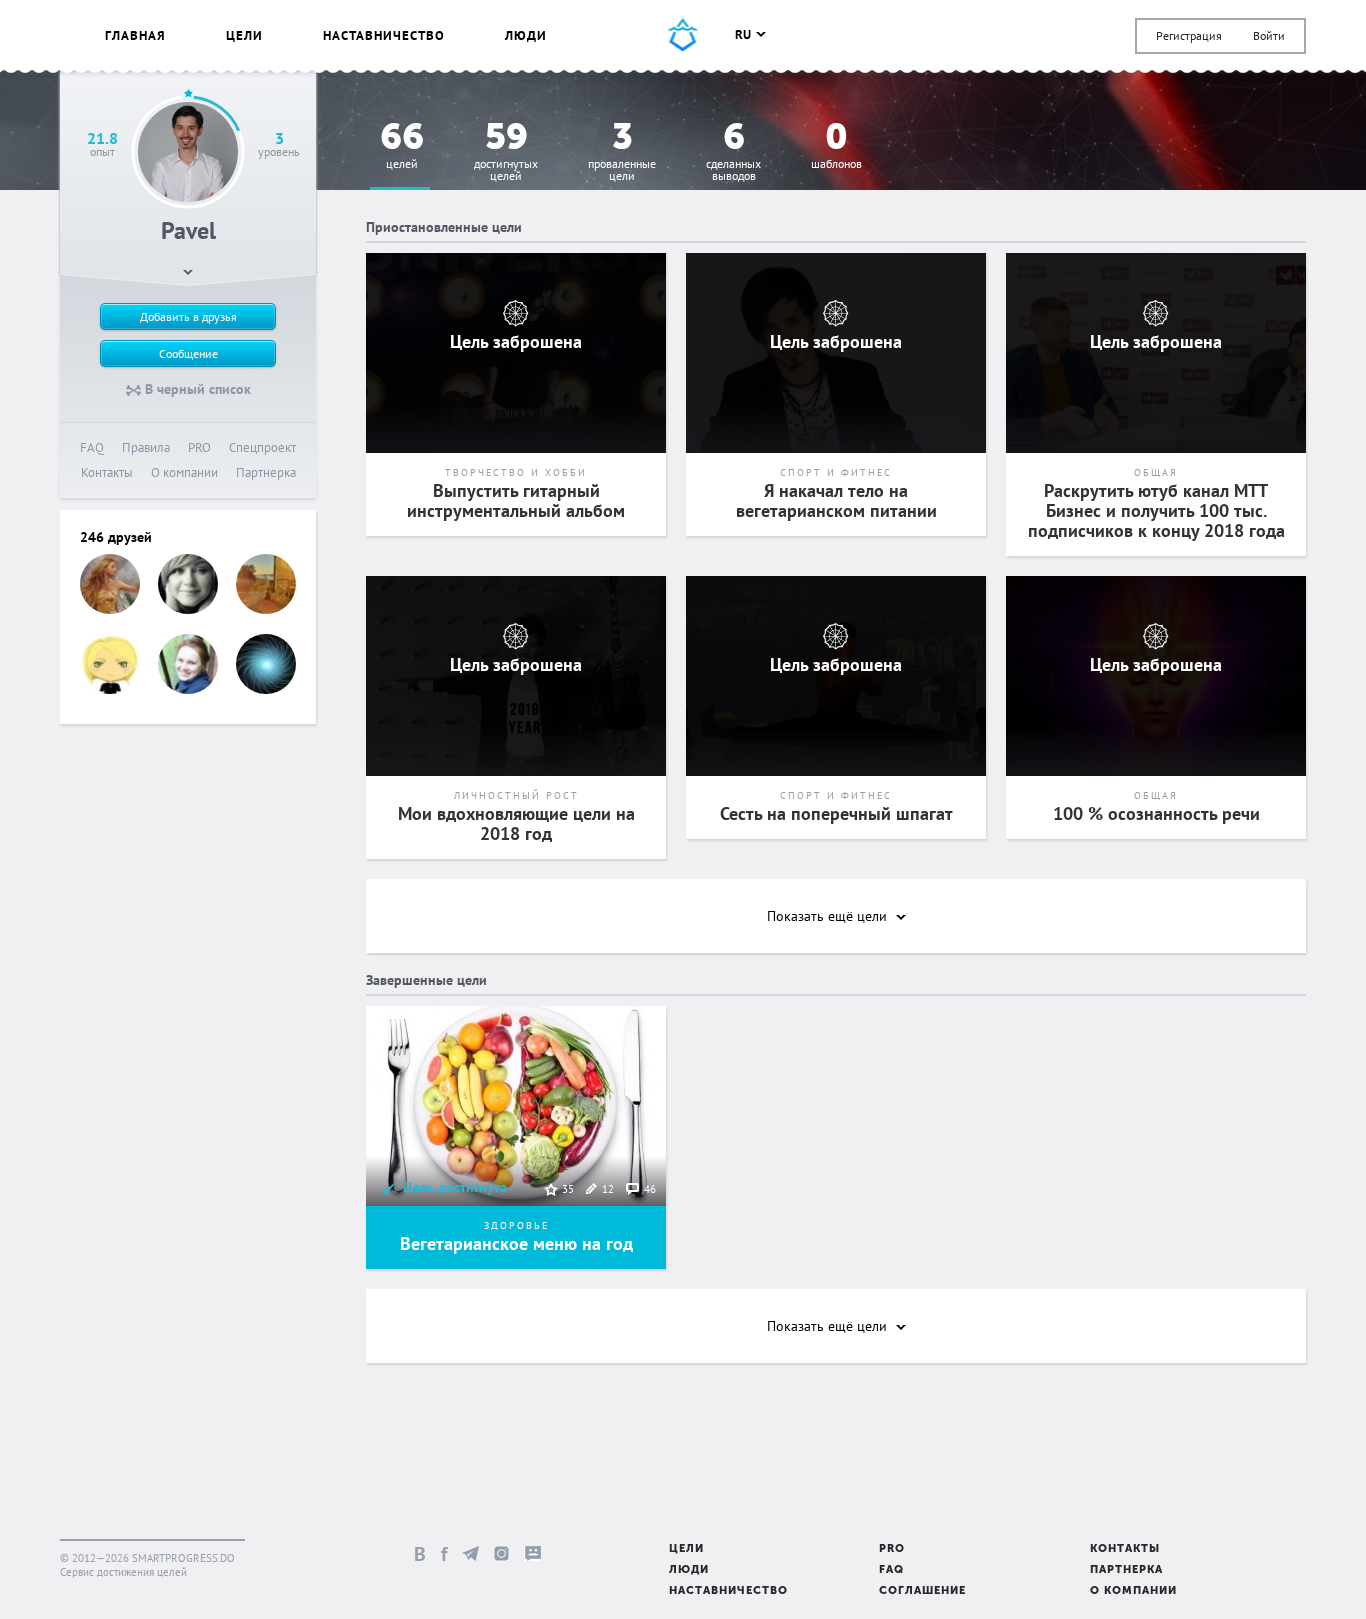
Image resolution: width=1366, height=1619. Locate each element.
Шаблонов (836, 146)
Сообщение (188, 353)
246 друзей (116, 537)
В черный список (196, 389)
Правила (146, 447)
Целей (402, 146)
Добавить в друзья (188, 316)
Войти (1269, 35)
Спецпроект (262, 447)
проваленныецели (622, 152)
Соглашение (922, 1591)
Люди (526, 35)
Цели (244, 35)
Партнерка (266, 472)
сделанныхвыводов (733, 152)
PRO (199, 447)
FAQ (92, 447)
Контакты (107, 472)
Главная (135, 35)
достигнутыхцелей (506, 152)
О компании (184, 472)
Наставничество (384, 35)
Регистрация (1189, 35)
